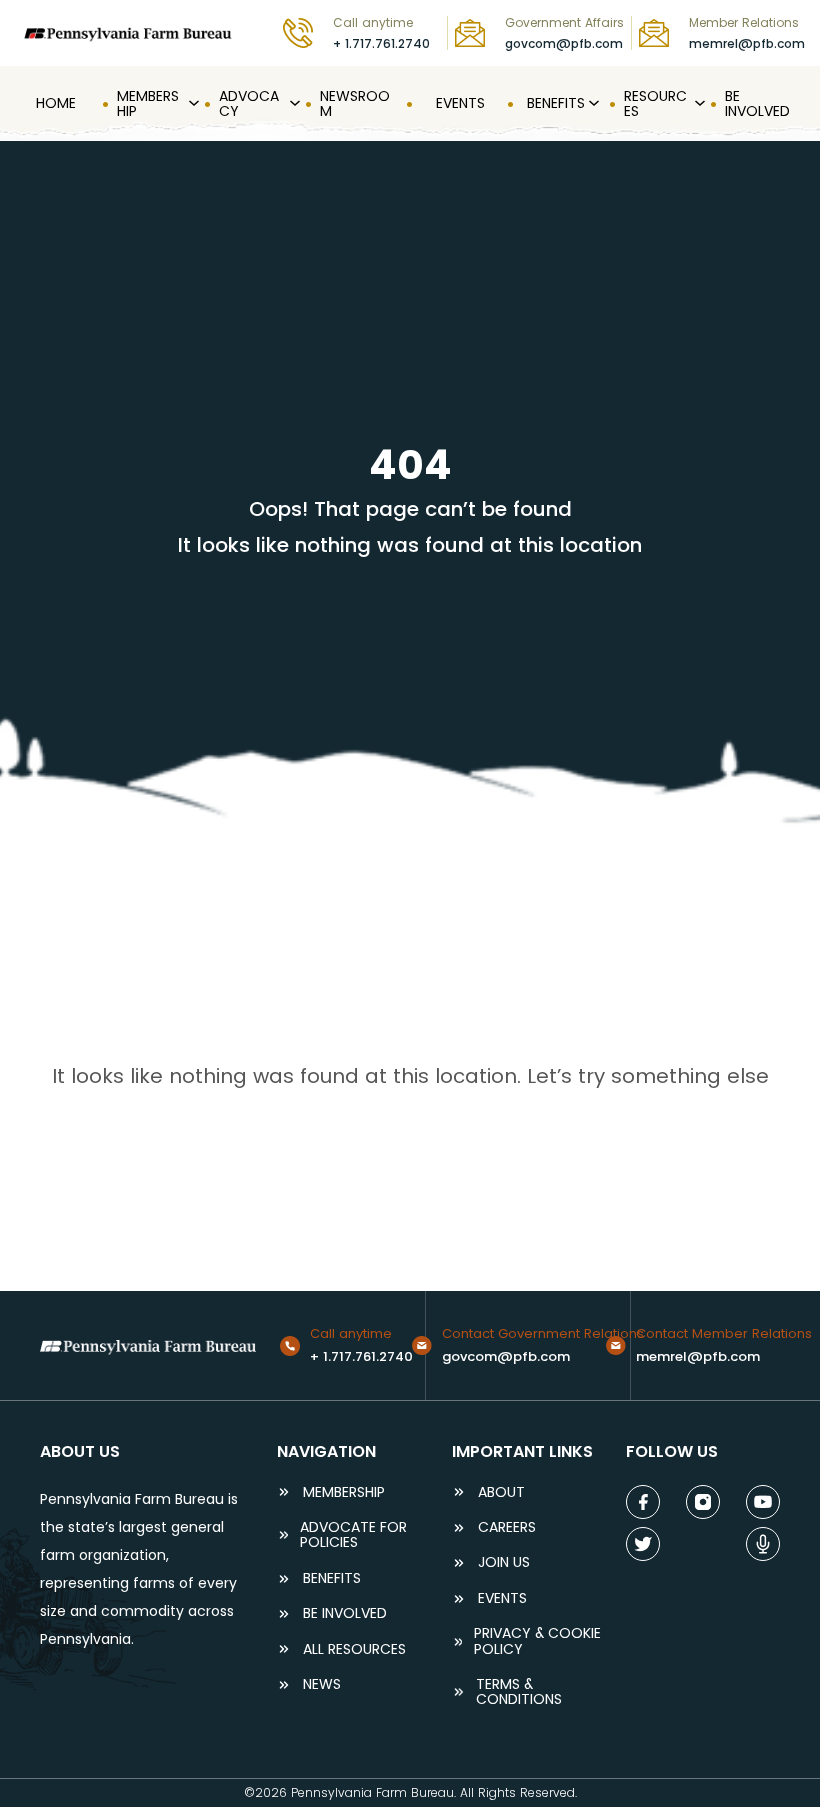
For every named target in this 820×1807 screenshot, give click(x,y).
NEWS (322, 1684)
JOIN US (504, 1562)
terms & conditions (519, 1692)
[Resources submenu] (698, 104)
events (502, 1598)
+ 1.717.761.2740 (381, 43)
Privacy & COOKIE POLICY (537, 1641)
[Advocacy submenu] (293, 104)
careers (507, 1527)
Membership (344, 1492)
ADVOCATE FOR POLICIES (353, 1535)
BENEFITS (332, 1578)
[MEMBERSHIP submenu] (192, 104)
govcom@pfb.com (564, 43)
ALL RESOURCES (354, 1649)
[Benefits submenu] (592, 104)
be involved (345, 1613)
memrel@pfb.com (747, 43)
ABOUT (501, 1492)
